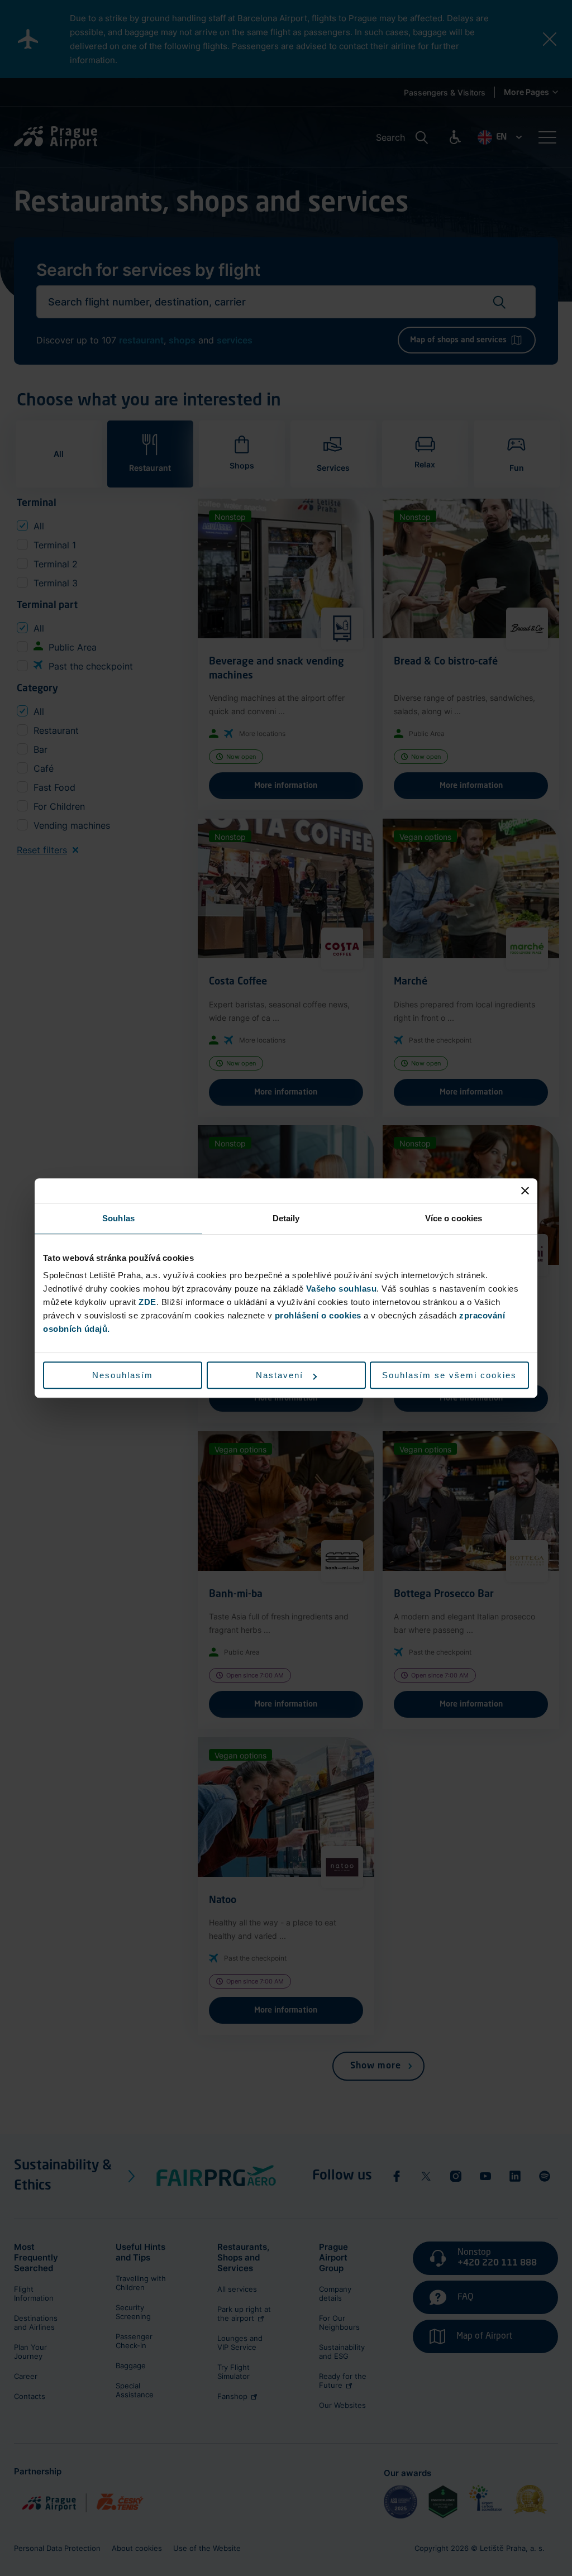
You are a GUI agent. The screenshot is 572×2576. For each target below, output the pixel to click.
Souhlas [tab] (118, 1218)
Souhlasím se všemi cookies (449, 1375)
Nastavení (280, 1375)
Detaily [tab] (286, 1218)
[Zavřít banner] (525, 1191)
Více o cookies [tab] (454, 1218)
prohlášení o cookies (318, 1315)
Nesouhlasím (123, 1375)
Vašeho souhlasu (342, 1289)
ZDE (147, 1302)
